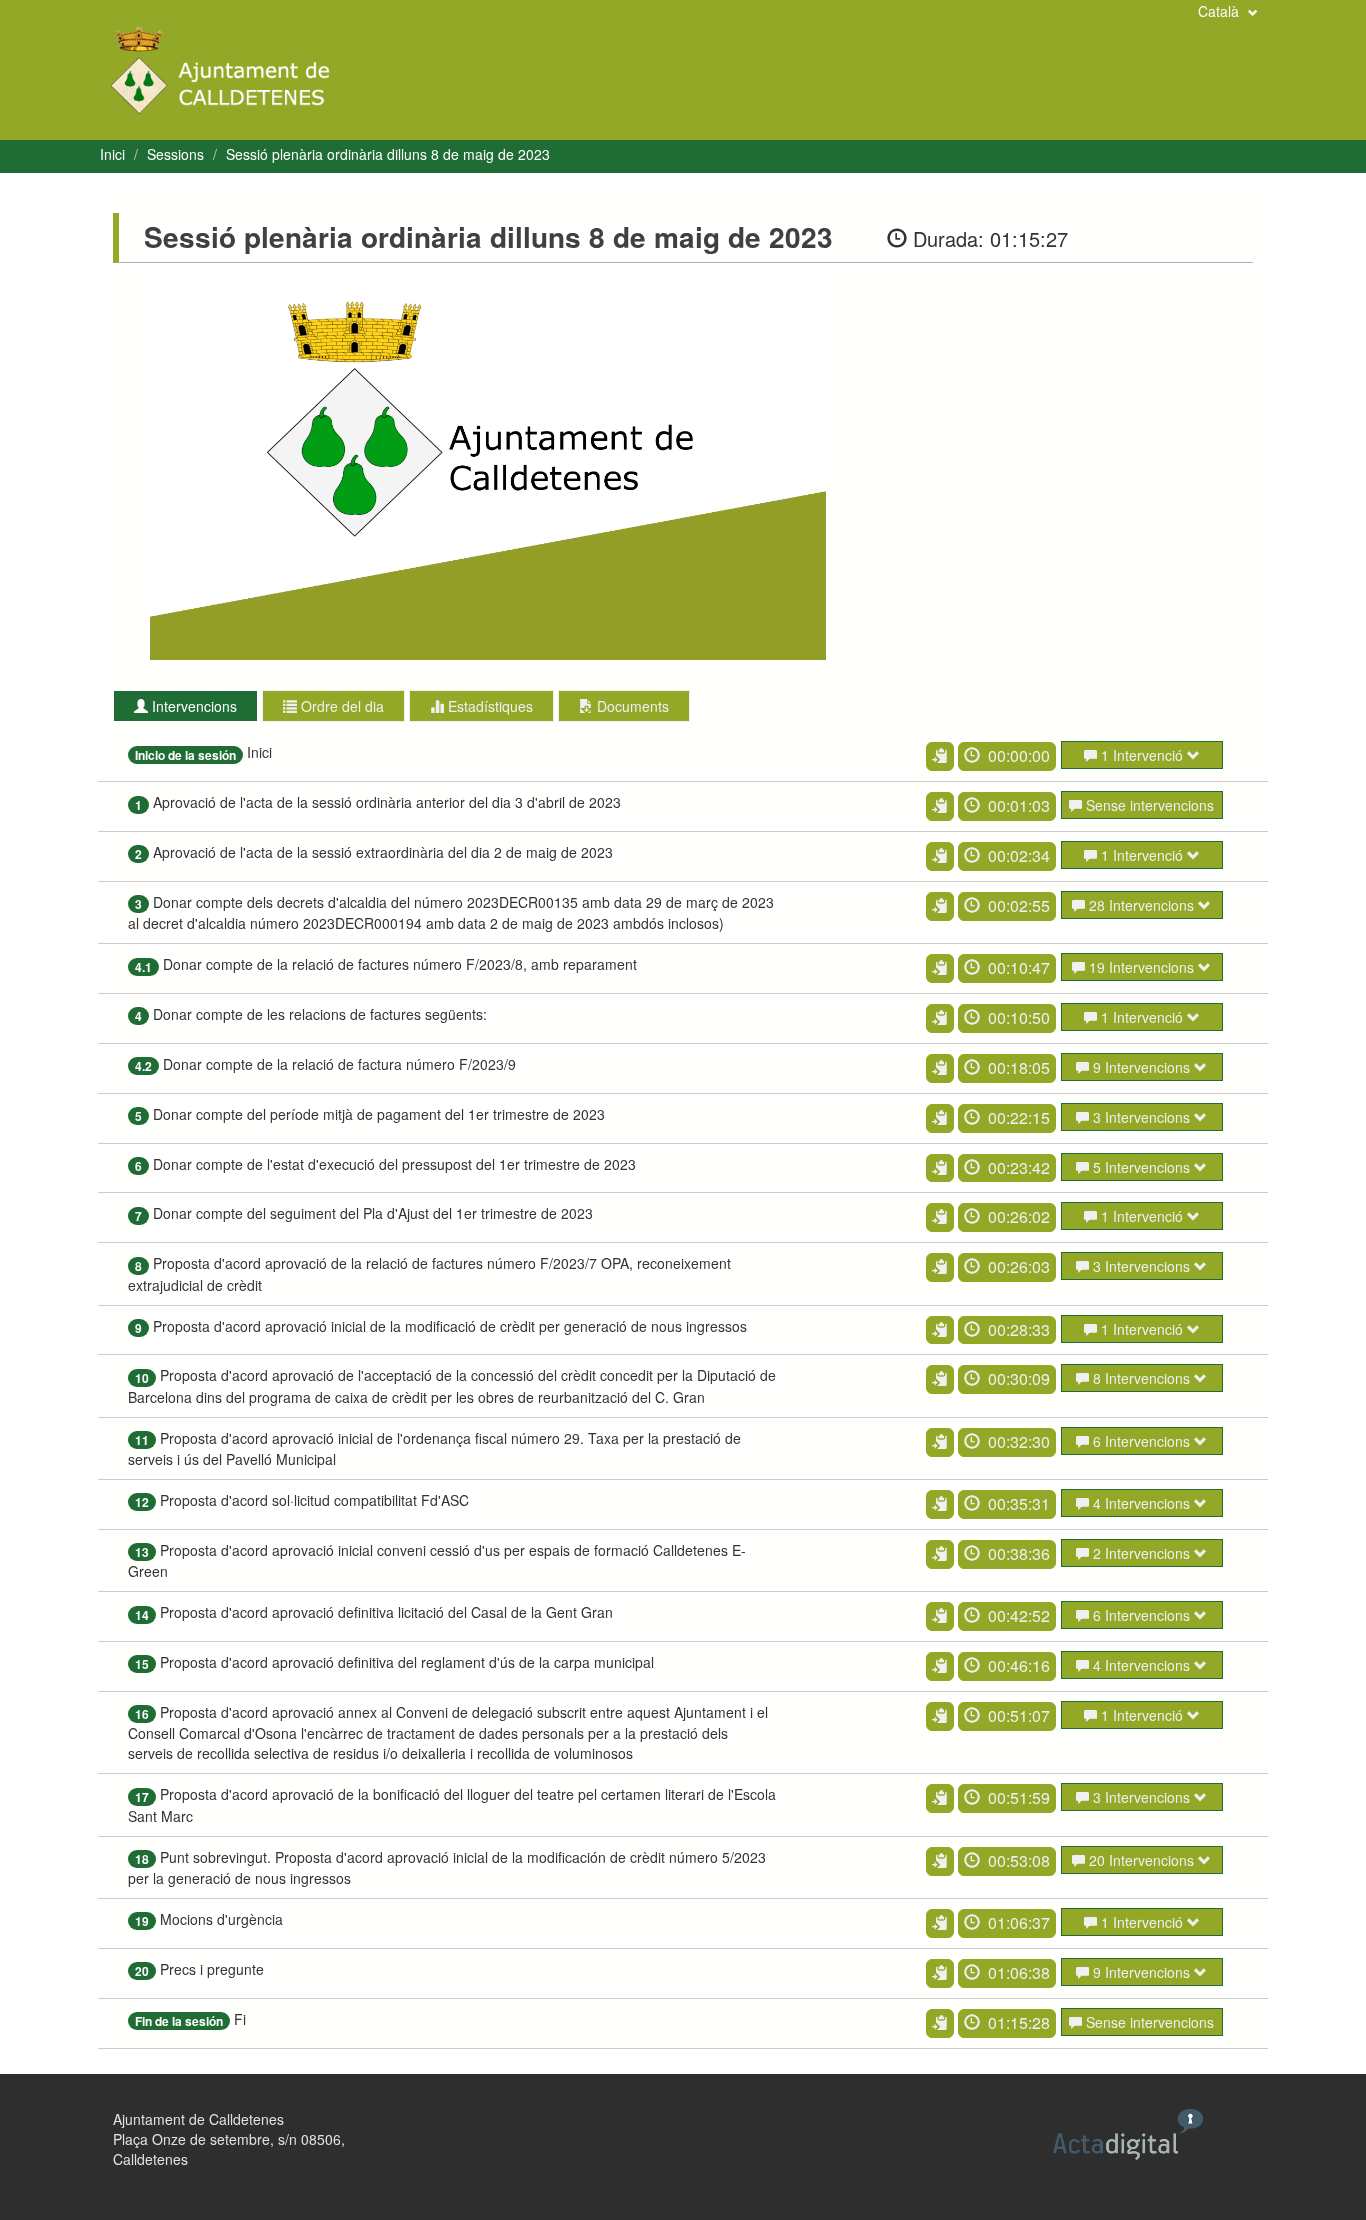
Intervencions (192, 706)
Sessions (175, 154)
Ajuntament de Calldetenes (198, 2119)
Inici (112, 154)
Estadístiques (488, 706)
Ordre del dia (340, 706)
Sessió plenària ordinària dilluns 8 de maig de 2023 (388, 154)
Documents (631, 706)
